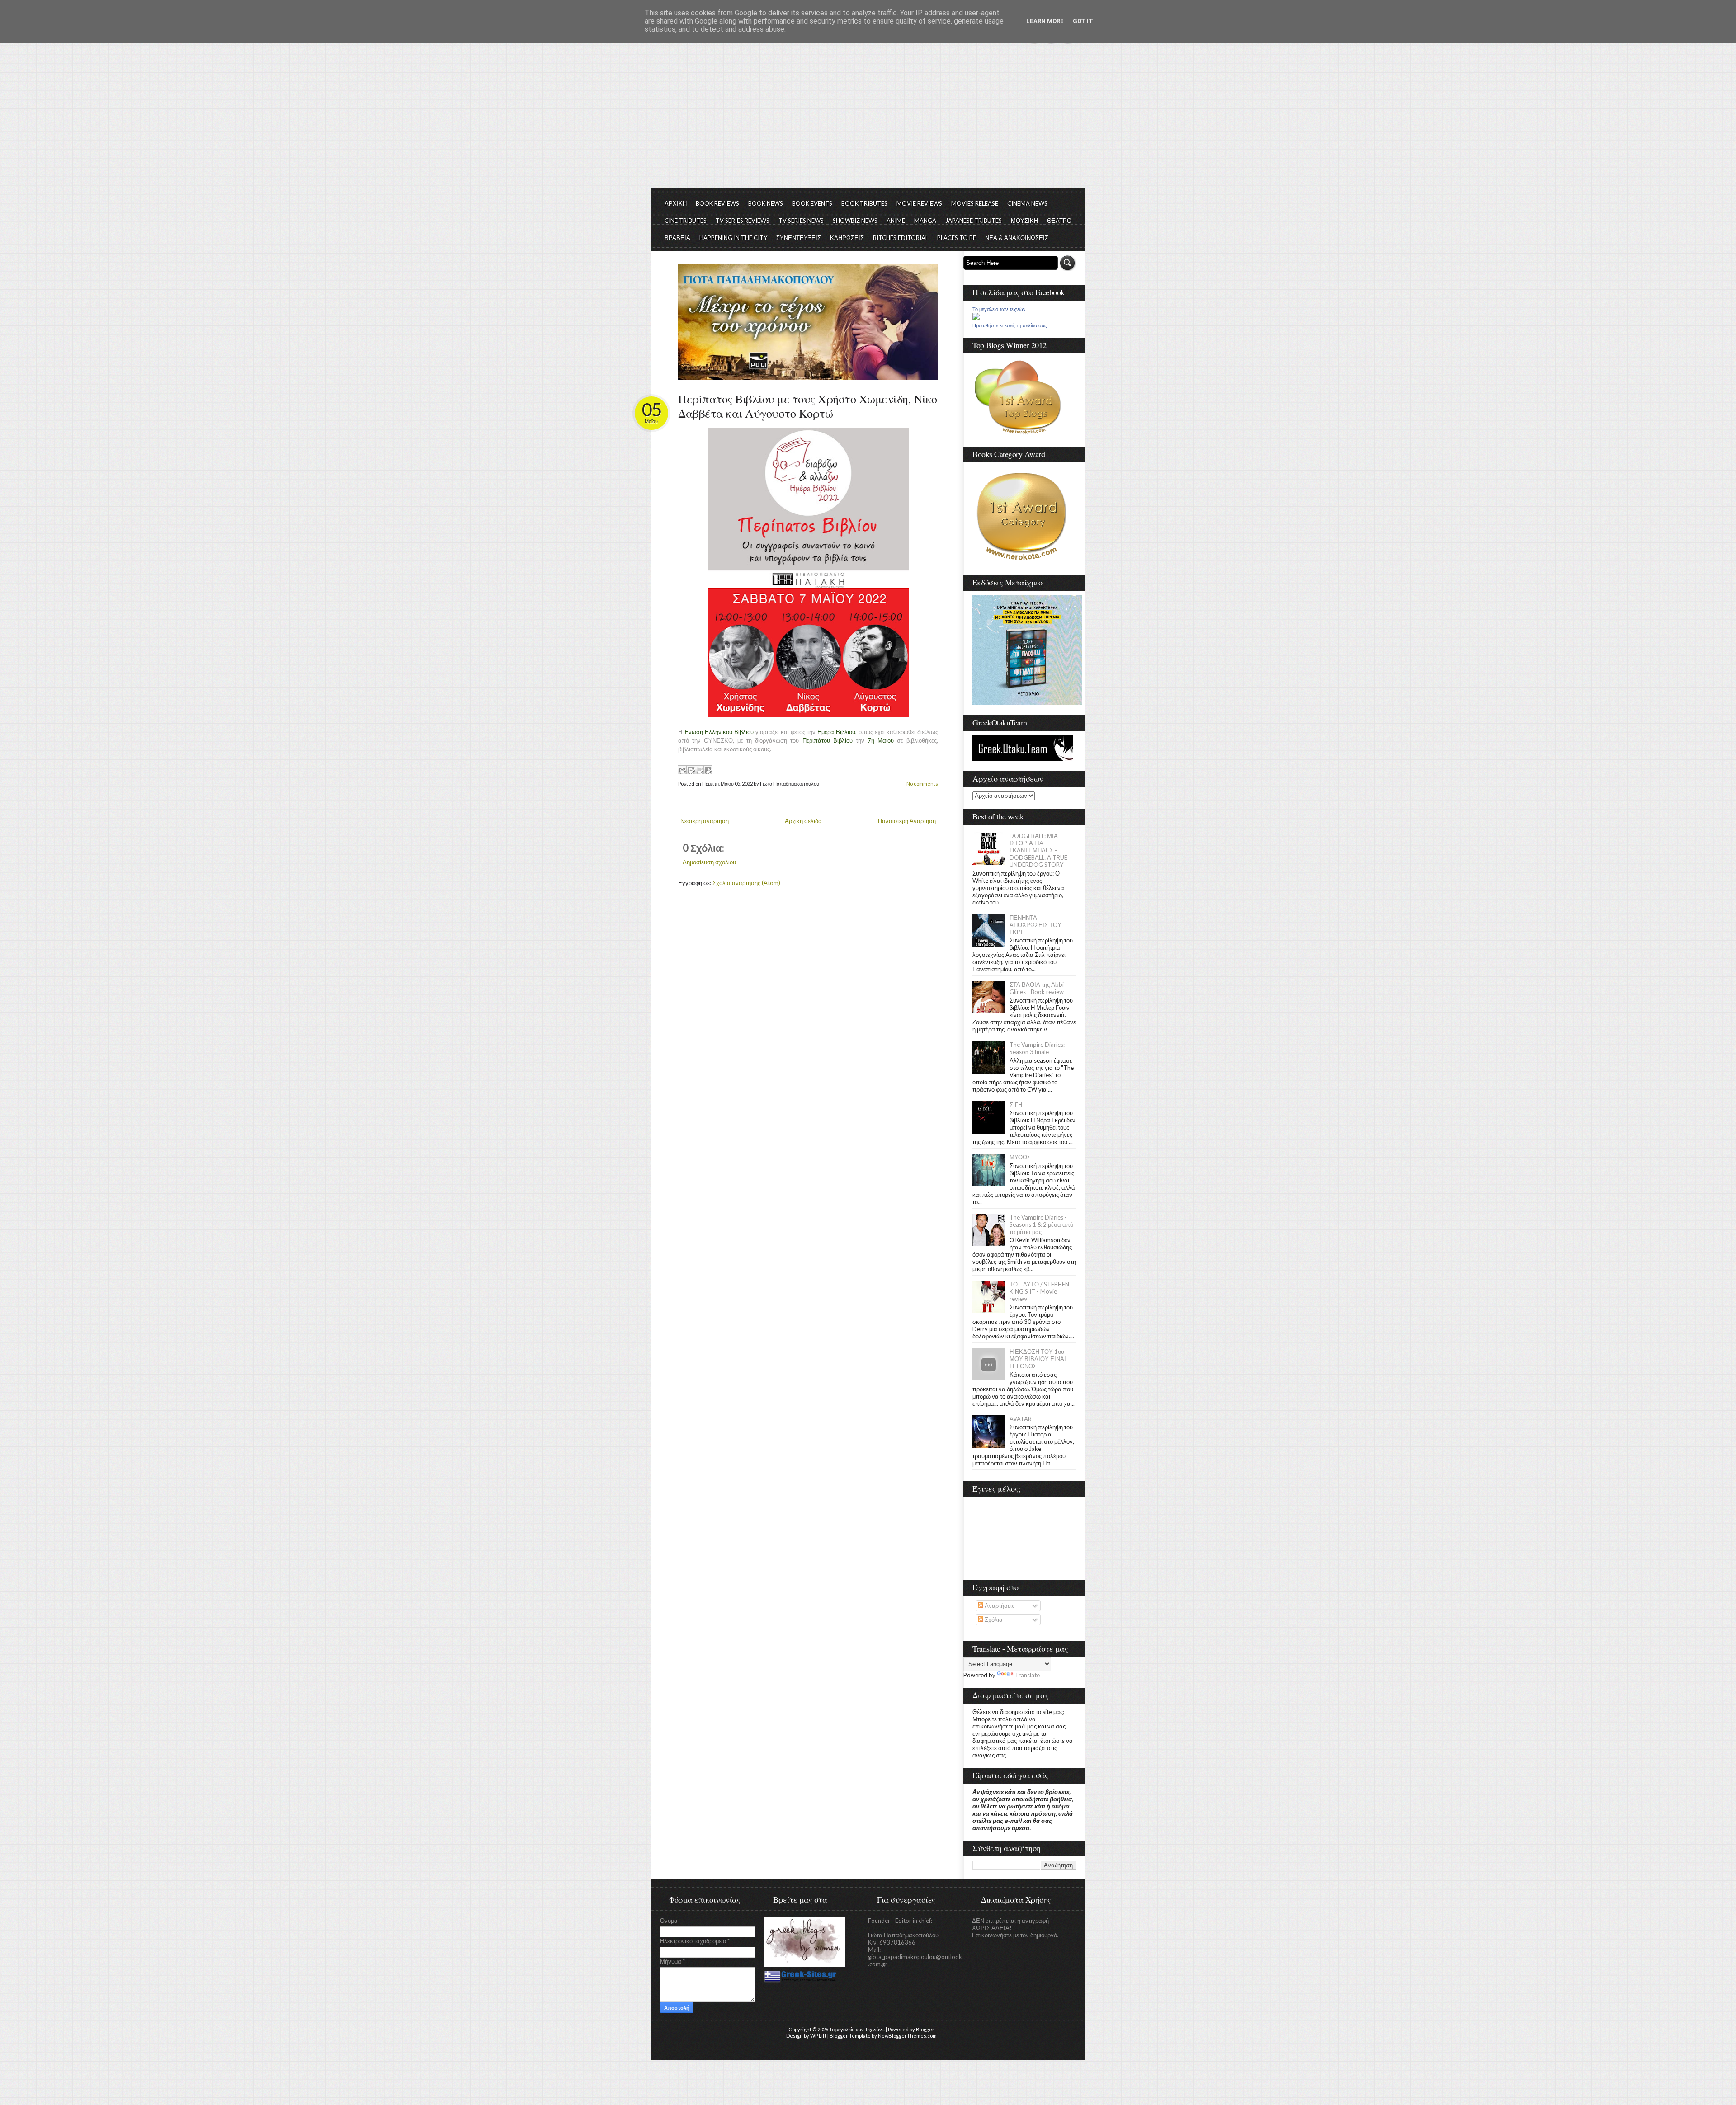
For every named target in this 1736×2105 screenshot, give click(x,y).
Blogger (925, 2029)
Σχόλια (993, 1620)
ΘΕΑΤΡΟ (1059, 221)
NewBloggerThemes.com (907, 2036)
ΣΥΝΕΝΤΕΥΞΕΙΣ (799, 238)
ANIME (896, 221)
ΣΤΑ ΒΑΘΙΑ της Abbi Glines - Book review (1037, 988)
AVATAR (1021, 1419)
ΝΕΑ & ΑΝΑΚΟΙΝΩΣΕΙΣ (1017, 238)
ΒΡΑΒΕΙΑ (677, 238)
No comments (922, 784)
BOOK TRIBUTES (864, 203)
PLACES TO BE (957, 238)
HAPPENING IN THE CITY (733, 238)
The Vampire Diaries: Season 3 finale (1037, 1048)
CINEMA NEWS (1027, 203)
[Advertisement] (868, 120)
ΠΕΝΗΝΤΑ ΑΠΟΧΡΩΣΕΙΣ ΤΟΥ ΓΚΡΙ (1035, 925)
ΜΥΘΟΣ (1020, 1157)
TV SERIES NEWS (801, 221)
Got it (1083, 21)
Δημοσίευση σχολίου (709, 862)
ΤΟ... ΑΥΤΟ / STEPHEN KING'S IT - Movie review (1039, 1291)
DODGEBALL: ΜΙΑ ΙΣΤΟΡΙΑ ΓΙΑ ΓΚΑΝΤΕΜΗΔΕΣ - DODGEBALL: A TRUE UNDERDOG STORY (1038, 850)
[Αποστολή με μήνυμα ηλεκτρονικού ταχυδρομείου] (682, 770)
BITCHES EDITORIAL (901, 238)
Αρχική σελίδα (803, 821)
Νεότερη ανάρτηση (705, 821)
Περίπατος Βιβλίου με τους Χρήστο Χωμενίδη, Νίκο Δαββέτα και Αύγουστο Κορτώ (808, 406)
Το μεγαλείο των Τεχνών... (857, 2029)
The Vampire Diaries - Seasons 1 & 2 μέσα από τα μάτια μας (1041, 1224)
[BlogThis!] (691, 770)
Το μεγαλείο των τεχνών (999, 309)
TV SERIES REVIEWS (743, 221)
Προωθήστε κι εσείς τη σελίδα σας (1010, 325)
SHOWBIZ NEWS (855, 221)
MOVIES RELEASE (975, 203)
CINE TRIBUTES (686, 221)
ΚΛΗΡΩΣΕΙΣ (847, 238)
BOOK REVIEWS (717, 203)
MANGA (925, 221)
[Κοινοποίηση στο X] (699, 770)
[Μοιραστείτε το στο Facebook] (708, 770)
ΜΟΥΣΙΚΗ (1024, 221)
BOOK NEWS (766, 203)
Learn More (1045, 21)
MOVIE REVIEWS (919, 203)
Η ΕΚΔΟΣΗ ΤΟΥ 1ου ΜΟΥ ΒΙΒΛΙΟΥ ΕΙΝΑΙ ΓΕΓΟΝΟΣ (1038, 1359)
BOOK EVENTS (812, 203)
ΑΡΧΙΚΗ (676, 203)
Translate (1027, 1675)
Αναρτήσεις (999, 1606)
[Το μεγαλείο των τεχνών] (976, 318)
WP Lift (818, 2036)
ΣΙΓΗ (1016, 1105)
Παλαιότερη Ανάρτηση (907, 821)
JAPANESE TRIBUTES (974, 221)
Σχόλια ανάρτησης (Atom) (746, 883)
